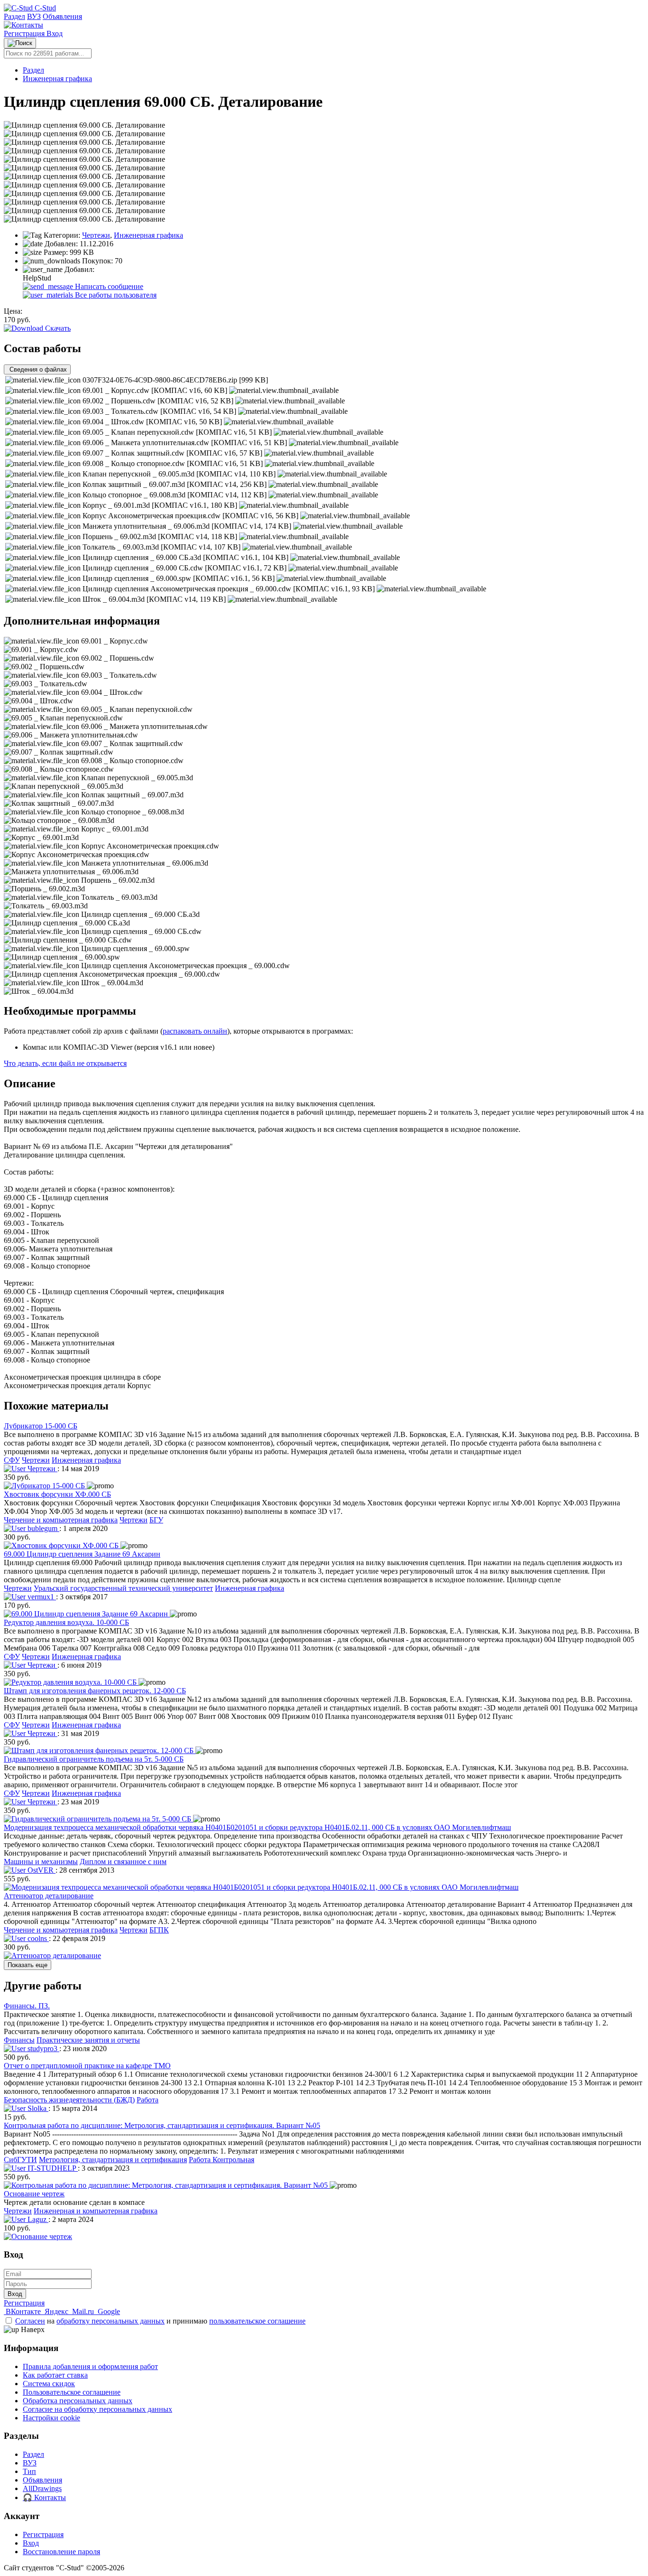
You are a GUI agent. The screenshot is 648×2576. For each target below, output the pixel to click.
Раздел (14, 16)
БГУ (156, 1520)
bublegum (42, 1528)
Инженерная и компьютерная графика (96, 2211)
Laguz (37, 2219)
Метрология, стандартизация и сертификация (113, 2160)
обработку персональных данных (111, 2321)
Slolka (37, 2108)
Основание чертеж (34, 2194)
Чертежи (96, 235)
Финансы (19, 2040)
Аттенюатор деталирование (49, 1896)
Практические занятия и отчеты (88, 2040)
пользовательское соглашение (257, 2321)
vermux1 (41, 1597)
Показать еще (28, 1965)
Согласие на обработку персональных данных (97, 2409)
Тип (29, 2471)
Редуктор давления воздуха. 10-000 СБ (66, 1622)
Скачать (57, 328)
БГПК (159, 1930)
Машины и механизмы (41, 1862)
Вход (55, 33)
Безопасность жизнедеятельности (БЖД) (69, 2100)
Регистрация (25, 33)
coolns (37, 1938)
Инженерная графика (57, 79)
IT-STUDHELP (52, 2168)
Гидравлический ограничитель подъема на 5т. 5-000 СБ (94, 1759)
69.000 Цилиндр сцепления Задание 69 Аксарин (82, 1554)
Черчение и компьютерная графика (61, 1520)
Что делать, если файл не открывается (65, 1063)
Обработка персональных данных (78, 2401)
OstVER (41, 1870)
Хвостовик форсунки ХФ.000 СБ (57, 1494)
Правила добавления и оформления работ (90, 2366)
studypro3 (42, 2049)
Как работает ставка (55, 2375)
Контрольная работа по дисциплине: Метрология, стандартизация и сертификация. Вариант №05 (162, 2125)
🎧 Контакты (44, 2497)
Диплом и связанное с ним (123, 1862)
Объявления (62, 16)
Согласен (30, 2321)
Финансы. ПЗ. (27, 2006)
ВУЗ (34, 16)
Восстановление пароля (61, 2552)
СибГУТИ (20, 2160)
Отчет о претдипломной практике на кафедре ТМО (87, 2066)
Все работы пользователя (115, 295)
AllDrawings (42, 2488)
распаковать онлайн (195, 1031)
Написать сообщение (108, 286)
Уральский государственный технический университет (123, 1588)
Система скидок (49, 2384)
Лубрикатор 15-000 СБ (41, 1426)
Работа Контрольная (222, 2160)
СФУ (12, 1460)
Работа (148, 2100)
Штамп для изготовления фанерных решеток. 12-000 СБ (95, 1691)
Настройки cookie (51, 2418)
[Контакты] (23, 25)
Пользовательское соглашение (72, 2392)
